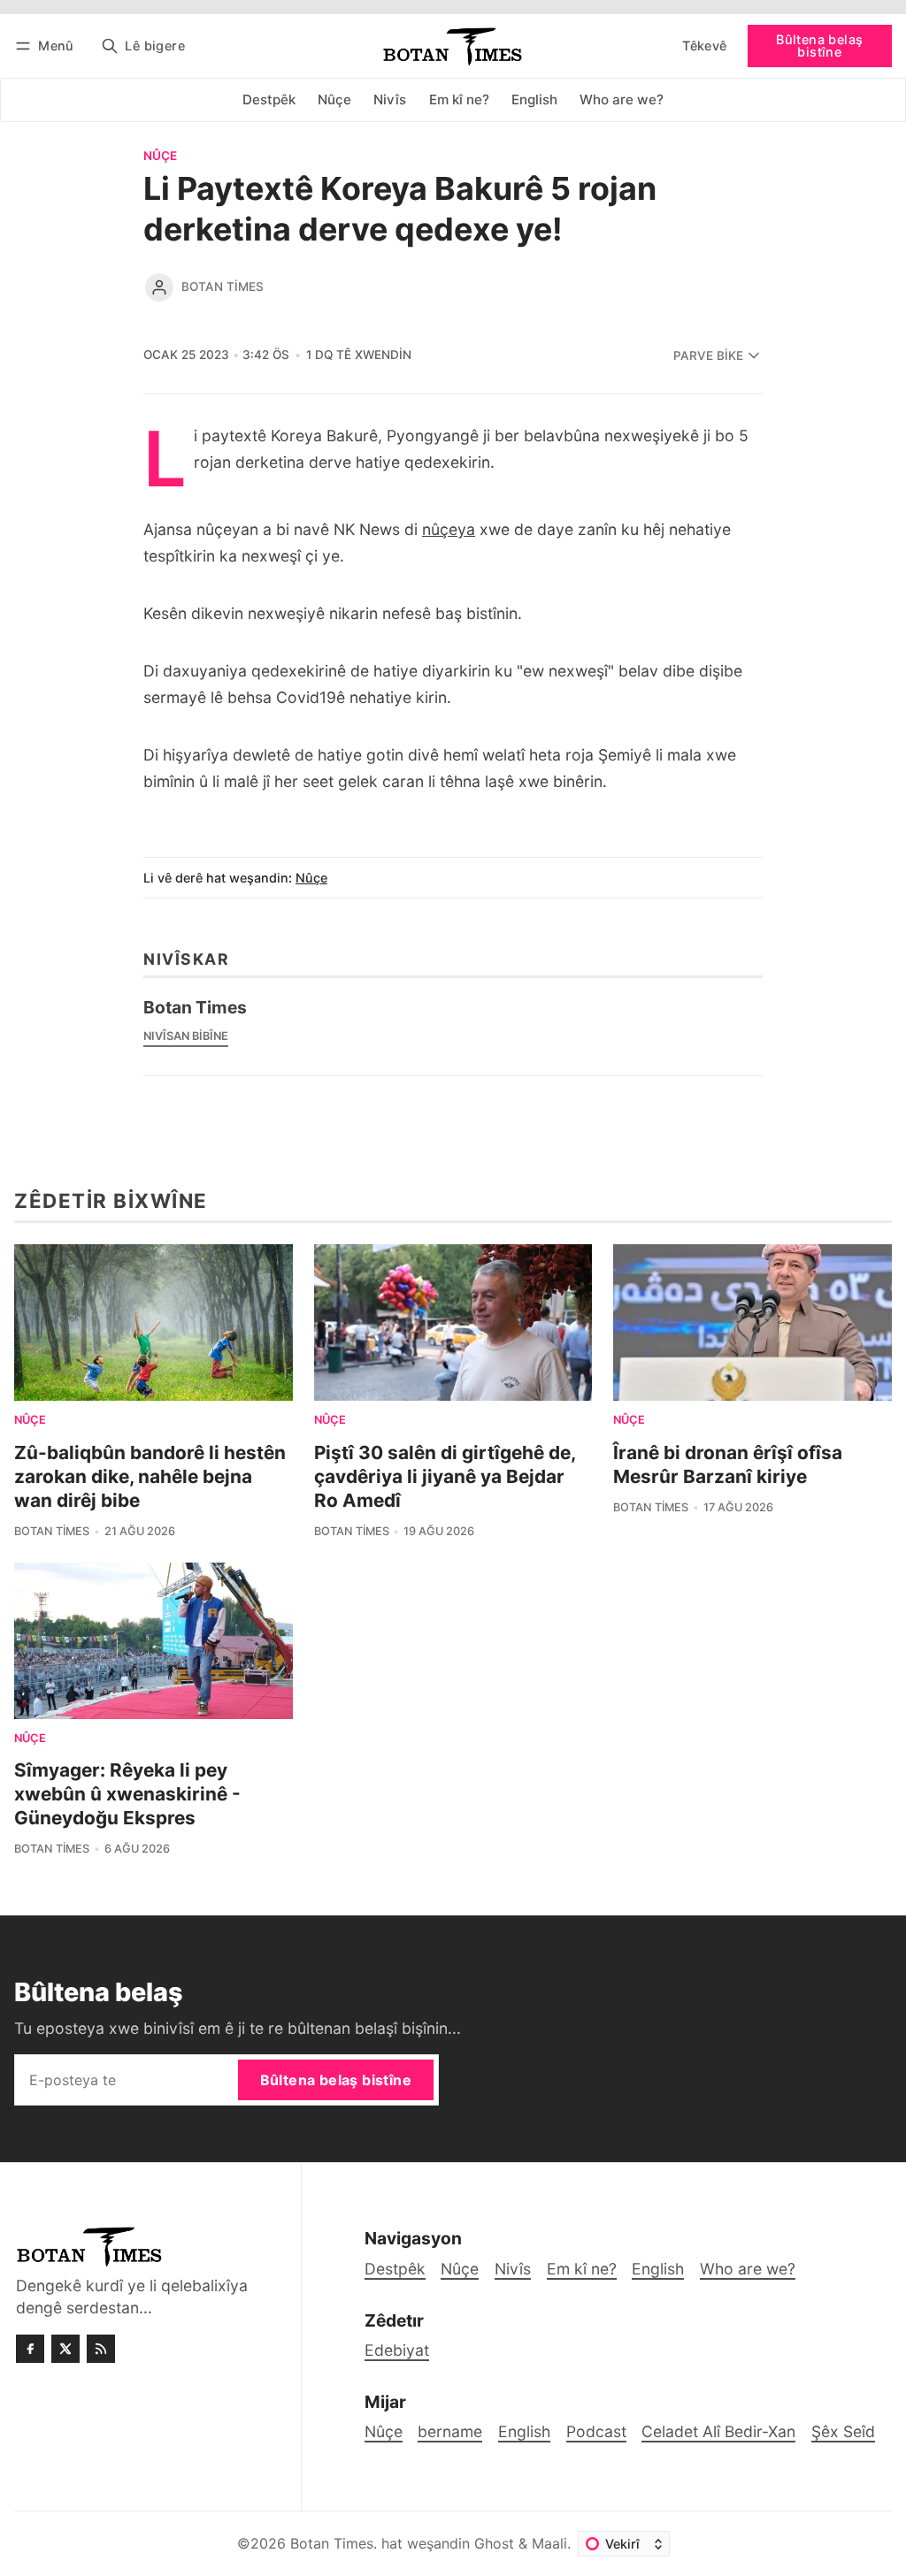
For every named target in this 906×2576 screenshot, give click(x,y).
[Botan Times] (159, 287)
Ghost (494, 2543)
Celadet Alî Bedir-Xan (718, 2431)
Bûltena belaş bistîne (819, 46)
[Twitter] (65, 2349)
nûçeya (449, 529)
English (524, 2431)
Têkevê (704, 46)
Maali (549, 2543)
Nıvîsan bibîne (186, 1036)
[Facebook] (30, 2349)
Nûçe (160, 157)
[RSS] (101, 2349)
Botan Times (223, 287)
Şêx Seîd (843, 2431)
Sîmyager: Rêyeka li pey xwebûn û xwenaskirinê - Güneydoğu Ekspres (127, 1794)
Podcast (596, 2431)
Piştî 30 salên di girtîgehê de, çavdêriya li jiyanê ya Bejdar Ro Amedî (445, 1476)
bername (450, 2431)
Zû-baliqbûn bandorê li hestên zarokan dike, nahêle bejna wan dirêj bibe (150, 1476)
